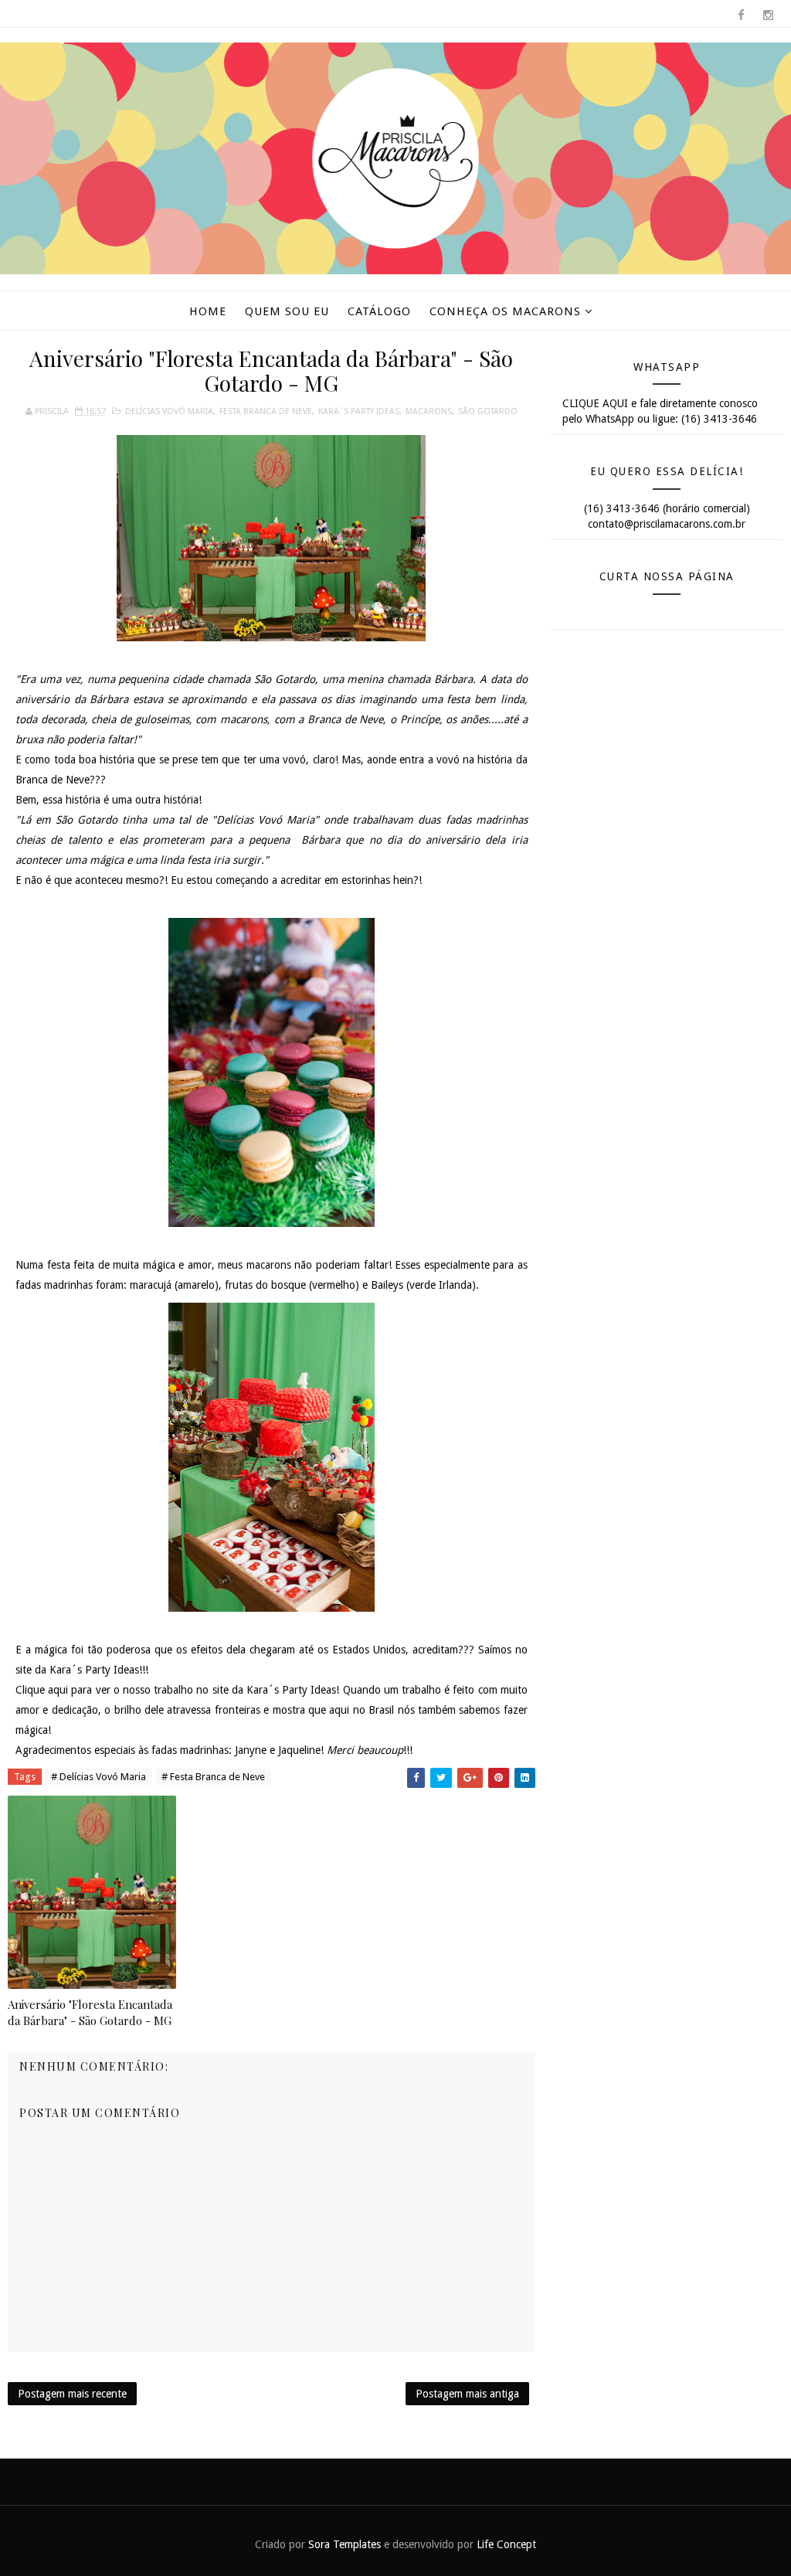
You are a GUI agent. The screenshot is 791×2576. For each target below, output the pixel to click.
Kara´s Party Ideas (359, 411)
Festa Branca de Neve (266, 411)
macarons (429, 411)
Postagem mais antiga (467, 2394)
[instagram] (768, 15)
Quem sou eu (287, 311)
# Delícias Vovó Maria (98, 1777)
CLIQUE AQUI (595, 403)
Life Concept (506, 2544)
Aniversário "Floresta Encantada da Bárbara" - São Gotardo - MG (90, 2012)
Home (208, 311)
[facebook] (741, 15)
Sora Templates (345, 2544)
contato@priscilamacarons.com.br (667, 524)
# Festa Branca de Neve (213, 1777)
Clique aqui (42, 1690)
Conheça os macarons (505, 311)
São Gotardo (488, 411)
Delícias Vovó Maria (169, 411)
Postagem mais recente (72, 2394)
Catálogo (379, 311)
